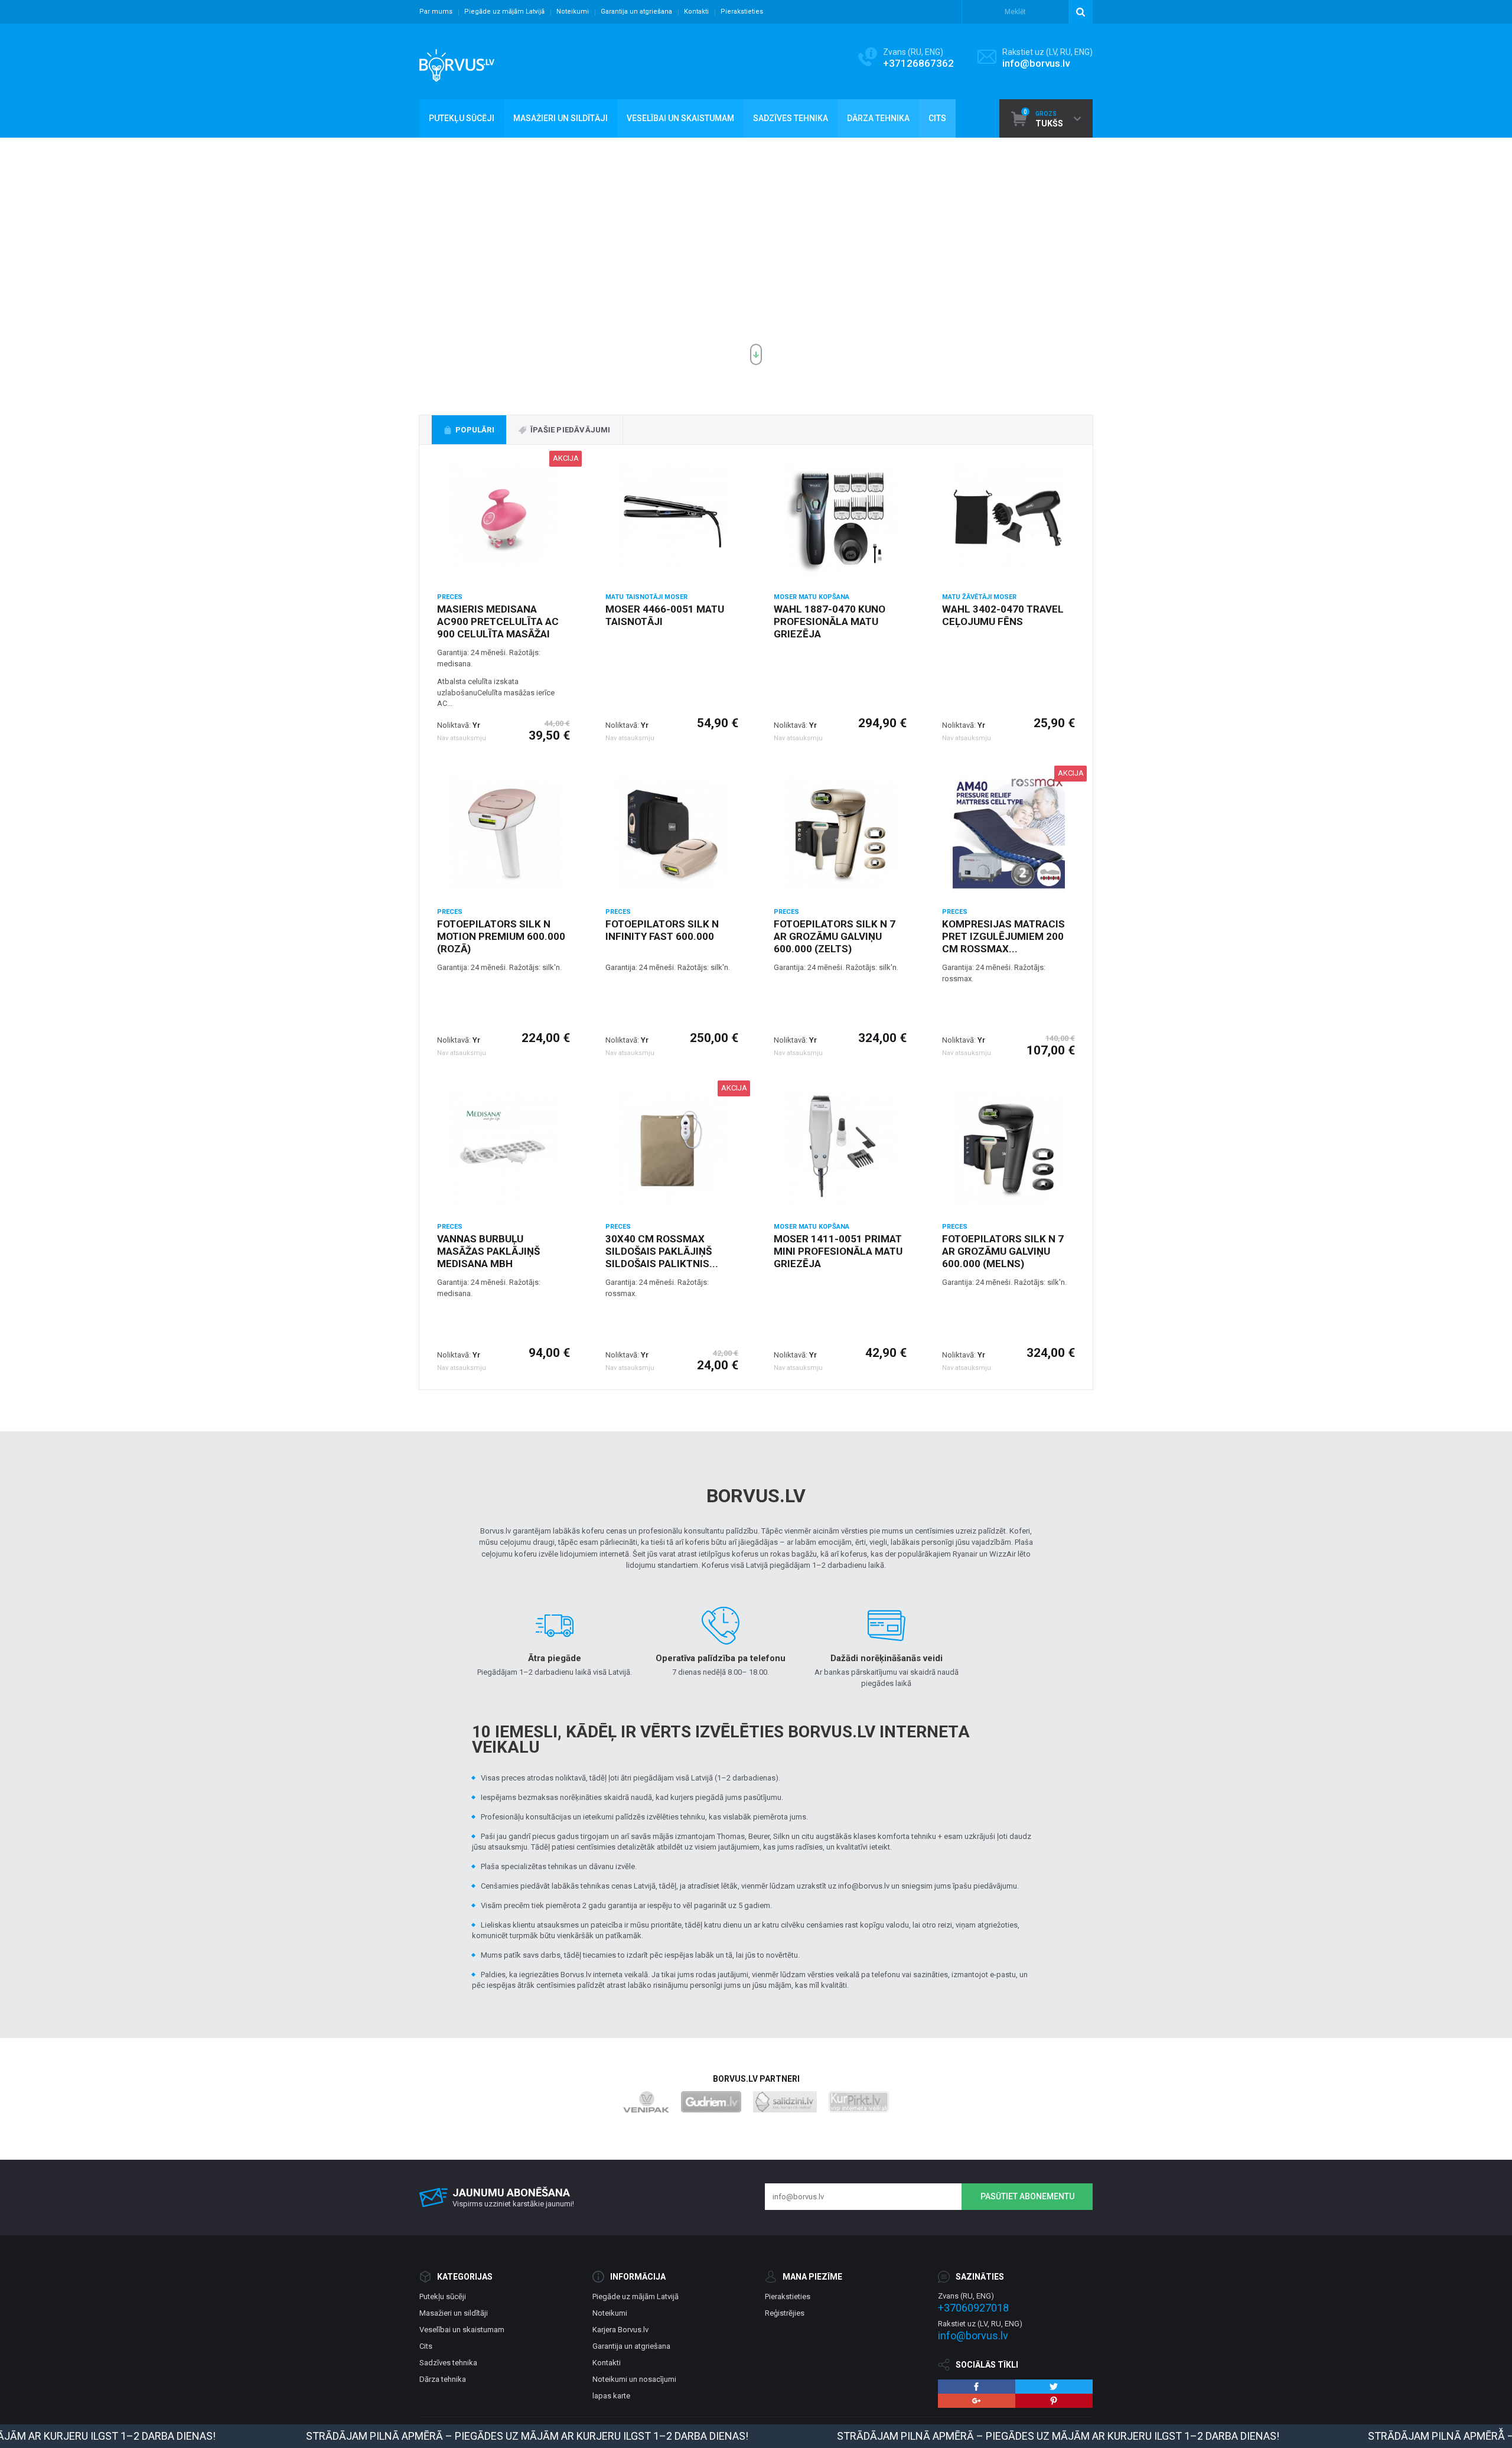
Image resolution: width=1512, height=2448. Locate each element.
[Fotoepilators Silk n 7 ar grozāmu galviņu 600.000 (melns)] (1008, 1148)
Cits (426, 2346)
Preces (450, 597)
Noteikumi (573, 12)
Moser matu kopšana (812, 597)
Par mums (436, 12)
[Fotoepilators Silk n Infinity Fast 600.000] (672, 834)
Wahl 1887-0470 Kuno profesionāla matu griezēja (830, 621)
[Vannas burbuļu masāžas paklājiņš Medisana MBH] (504, 1148)
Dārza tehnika (443, 2379)
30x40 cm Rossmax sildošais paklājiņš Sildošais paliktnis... (662, 1251)
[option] (756, 256)
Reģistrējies (785, 2313)
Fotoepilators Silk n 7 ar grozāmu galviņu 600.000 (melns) (1003, 1251)
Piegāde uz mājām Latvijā (504, 12)
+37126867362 (918, 63)
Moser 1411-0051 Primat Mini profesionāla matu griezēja (838, 1251)
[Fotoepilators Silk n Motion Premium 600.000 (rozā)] (504, 834)
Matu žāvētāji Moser (979, 597)
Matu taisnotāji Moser (646, 597)
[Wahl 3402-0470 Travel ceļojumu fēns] (1008, 519)
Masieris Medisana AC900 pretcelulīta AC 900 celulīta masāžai (498, 621)
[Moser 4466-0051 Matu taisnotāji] (672, 519)
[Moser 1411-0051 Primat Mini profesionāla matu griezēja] (840, 1148)
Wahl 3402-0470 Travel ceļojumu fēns (1003, 615)
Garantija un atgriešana (636, 12)
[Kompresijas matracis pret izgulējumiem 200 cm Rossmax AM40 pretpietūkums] (1008, 834)
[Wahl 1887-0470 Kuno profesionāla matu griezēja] (840, 519)
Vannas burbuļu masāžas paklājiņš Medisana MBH (488, 1251)
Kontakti (696, 12)
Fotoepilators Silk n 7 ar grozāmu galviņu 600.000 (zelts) (835, 936)
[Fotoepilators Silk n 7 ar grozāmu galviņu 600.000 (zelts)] (840, 834)
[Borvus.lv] (457, 61)
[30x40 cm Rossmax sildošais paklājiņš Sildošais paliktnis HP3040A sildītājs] (672, 1148)
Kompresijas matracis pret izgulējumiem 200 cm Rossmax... (1003, 936)
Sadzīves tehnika (448, 2363)
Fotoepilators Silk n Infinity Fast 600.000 (662, 930)
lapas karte (611, 2396)
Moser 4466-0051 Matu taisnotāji (665, 615)
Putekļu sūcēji (443, 2296)
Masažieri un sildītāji (454, 2313)
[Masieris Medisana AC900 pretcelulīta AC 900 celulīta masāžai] (504, 519)
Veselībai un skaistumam (462, 2330)
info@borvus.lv (1036, 63)
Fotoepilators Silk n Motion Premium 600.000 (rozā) (501, 936)
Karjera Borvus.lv (620, 2330)
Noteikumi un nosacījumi (634, 2379)
